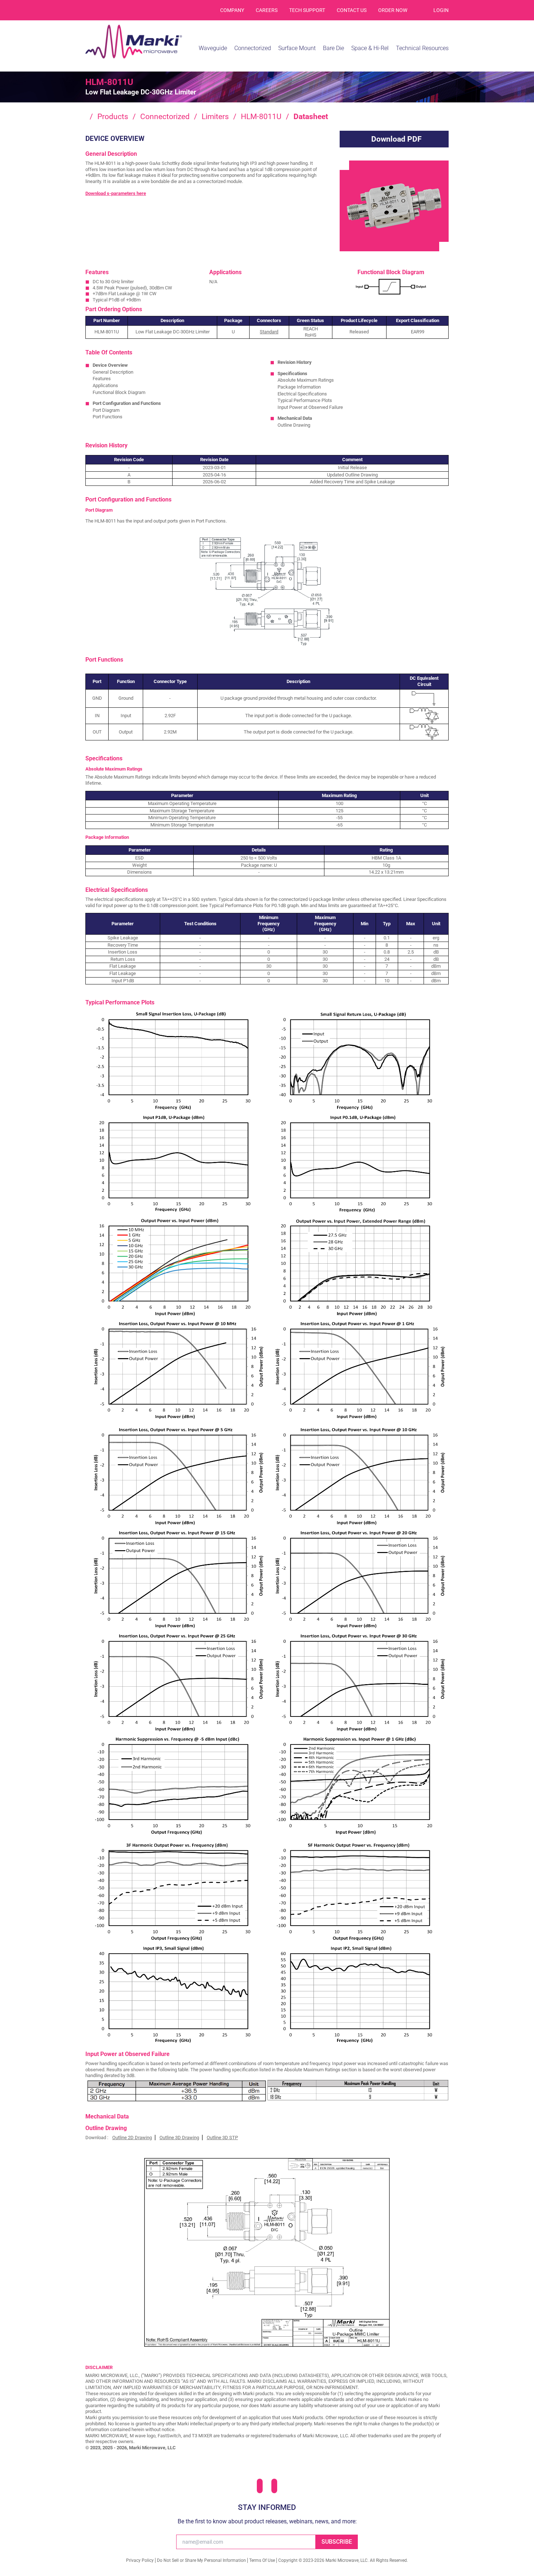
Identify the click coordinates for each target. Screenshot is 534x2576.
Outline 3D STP (222, 2138)
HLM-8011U (261, 117)
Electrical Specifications (302, 394)
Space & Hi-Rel (370, 48)
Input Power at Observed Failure (310, 407)
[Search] (420, 10)
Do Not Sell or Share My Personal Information (201, 2560)
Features (102, 379)
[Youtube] (274, 2486)
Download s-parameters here (116, 193)
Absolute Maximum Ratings (306, 380)
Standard (269, 332)
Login (441, 10)
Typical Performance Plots (305, 400)
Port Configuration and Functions (127, 403)
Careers (267, 10)
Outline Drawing (294, 425)
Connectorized (165, 117)
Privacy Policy (140, 2560)
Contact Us (352, 10)
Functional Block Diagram (119, 392)
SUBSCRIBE (337, 2542)
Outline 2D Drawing (132, 2138)
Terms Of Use (262, 2560)
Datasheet (311, 117)
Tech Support (307, 10)
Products (113, 117)
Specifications (292, 373)
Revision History (295, 362)
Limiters (215, 117)
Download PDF (397, 139)
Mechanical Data (295, 418)
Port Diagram (106, 410)
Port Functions (108, 417)
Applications (105, 385)
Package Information (299, 387)
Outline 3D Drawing (179, 2138)
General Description (113, 372)
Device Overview (110, 365)
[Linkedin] (260, 2486)
